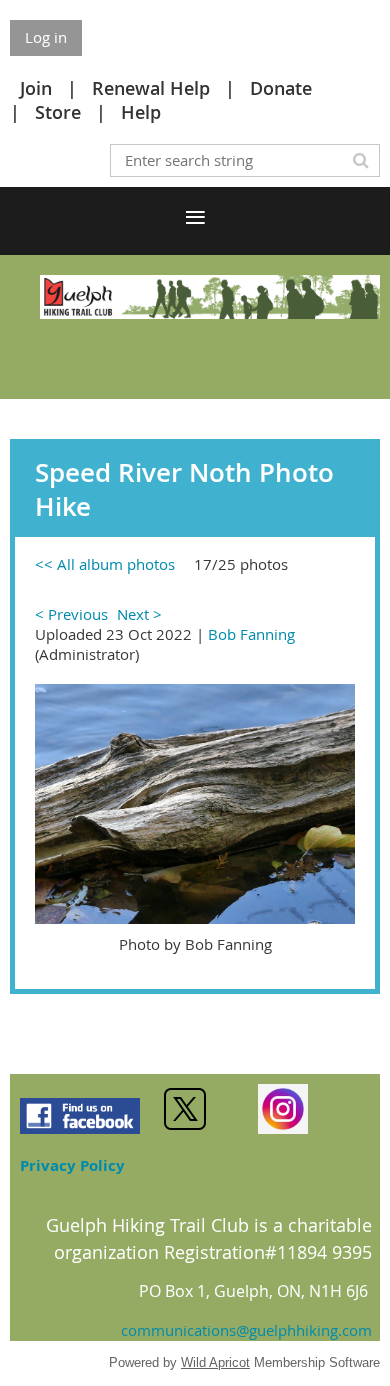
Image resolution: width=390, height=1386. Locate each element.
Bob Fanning (251, 634)
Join (36, 88)
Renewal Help (151, 88)
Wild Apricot (215, 1362)
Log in (46, 37)
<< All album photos (105, 564)
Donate (281, 88)
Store (58, 112)
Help (141, 112)
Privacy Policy (72, 1165)
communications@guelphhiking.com (246, 1330)
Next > (139, 614)
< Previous (71, 614)
